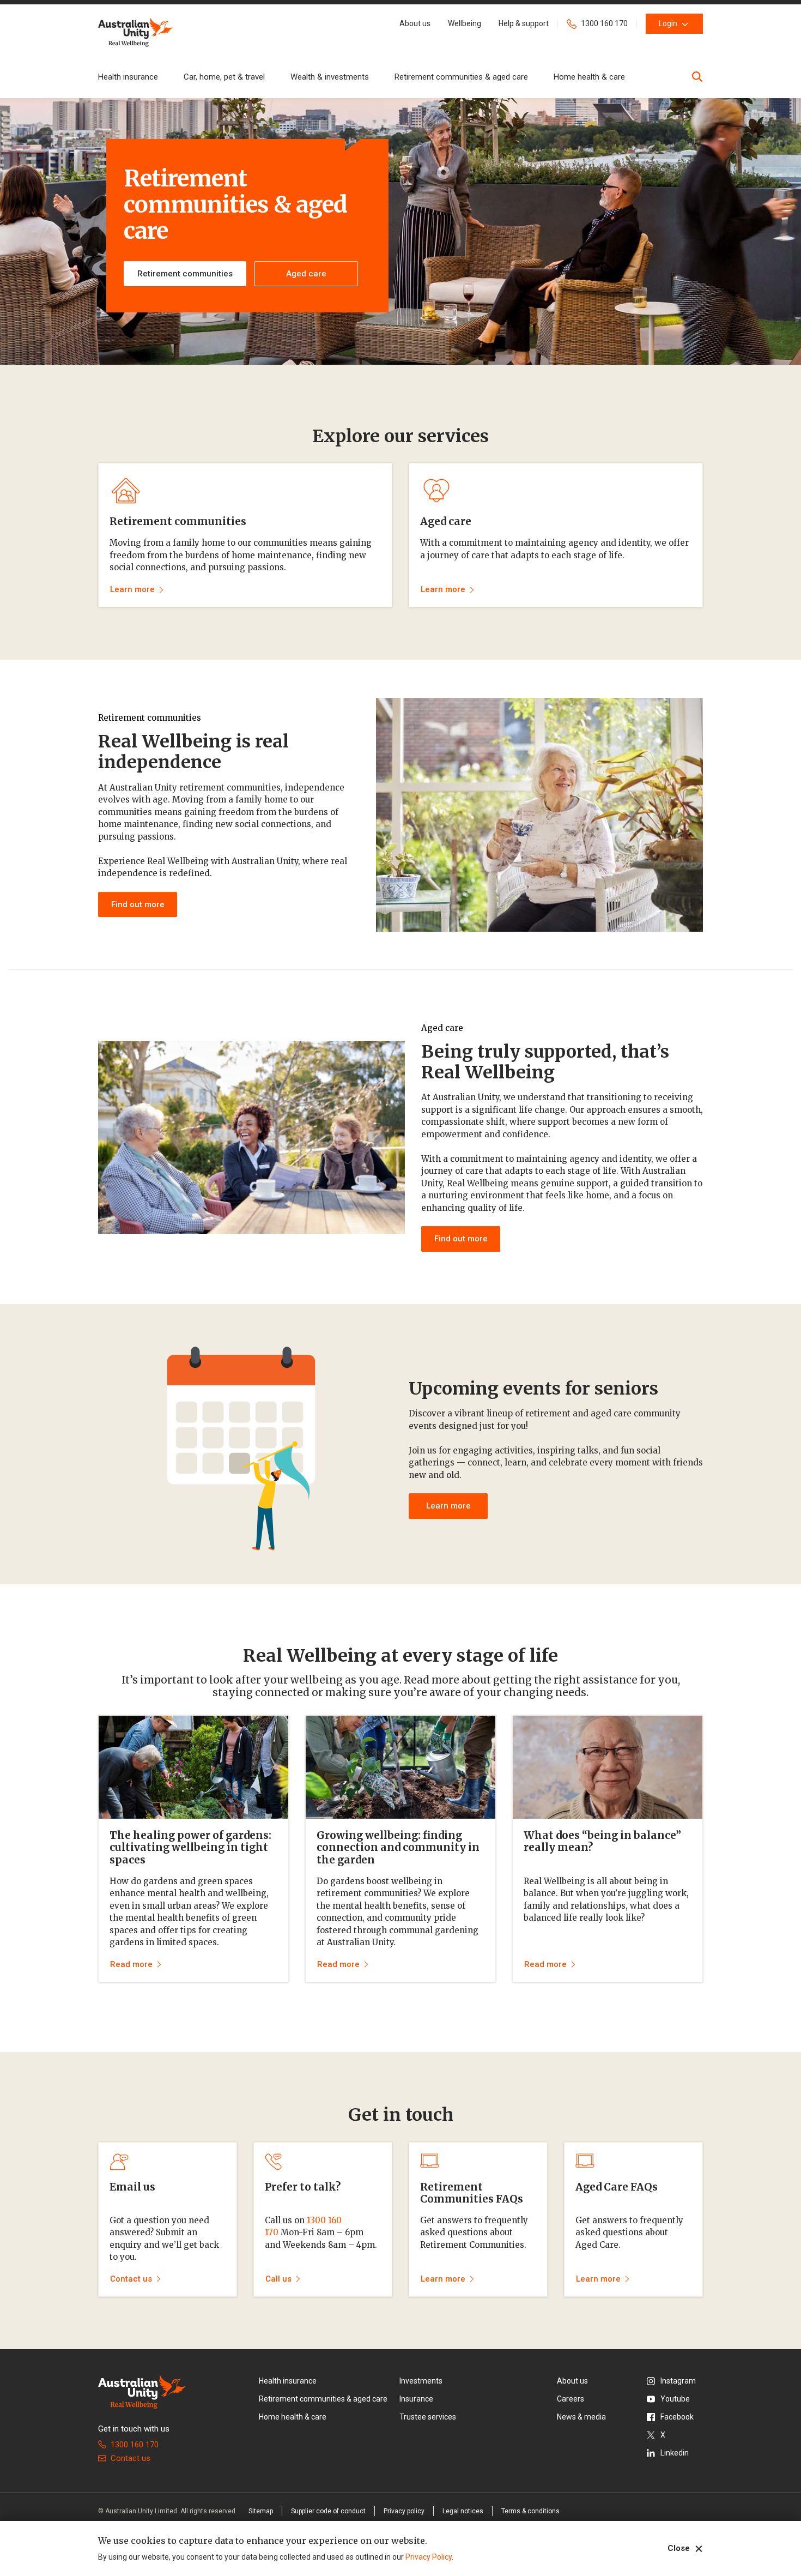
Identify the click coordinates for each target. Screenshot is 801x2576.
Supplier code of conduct (328, 2511)
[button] (415, 24)
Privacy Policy (429, 2557)
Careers (571, 2399)
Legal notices (463, 2511)
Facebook (677, 2417)
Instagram (678, 2381)
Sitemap (261, 2511)
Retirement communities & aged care (461, 77)
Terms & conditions (530, 2511)
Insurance (416, 2399)
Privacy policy (404, 2511)
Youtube (675, 2399)
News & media (581, 2417)
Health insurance (128, 77)
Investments (421, 2381)
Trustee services (428, 2417)
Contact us (131, 2458)
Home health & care (589, 77)
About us (572, 2381)
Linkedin (675, 2453)
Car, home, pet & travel (224, 77)
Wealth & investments (330, 77)
